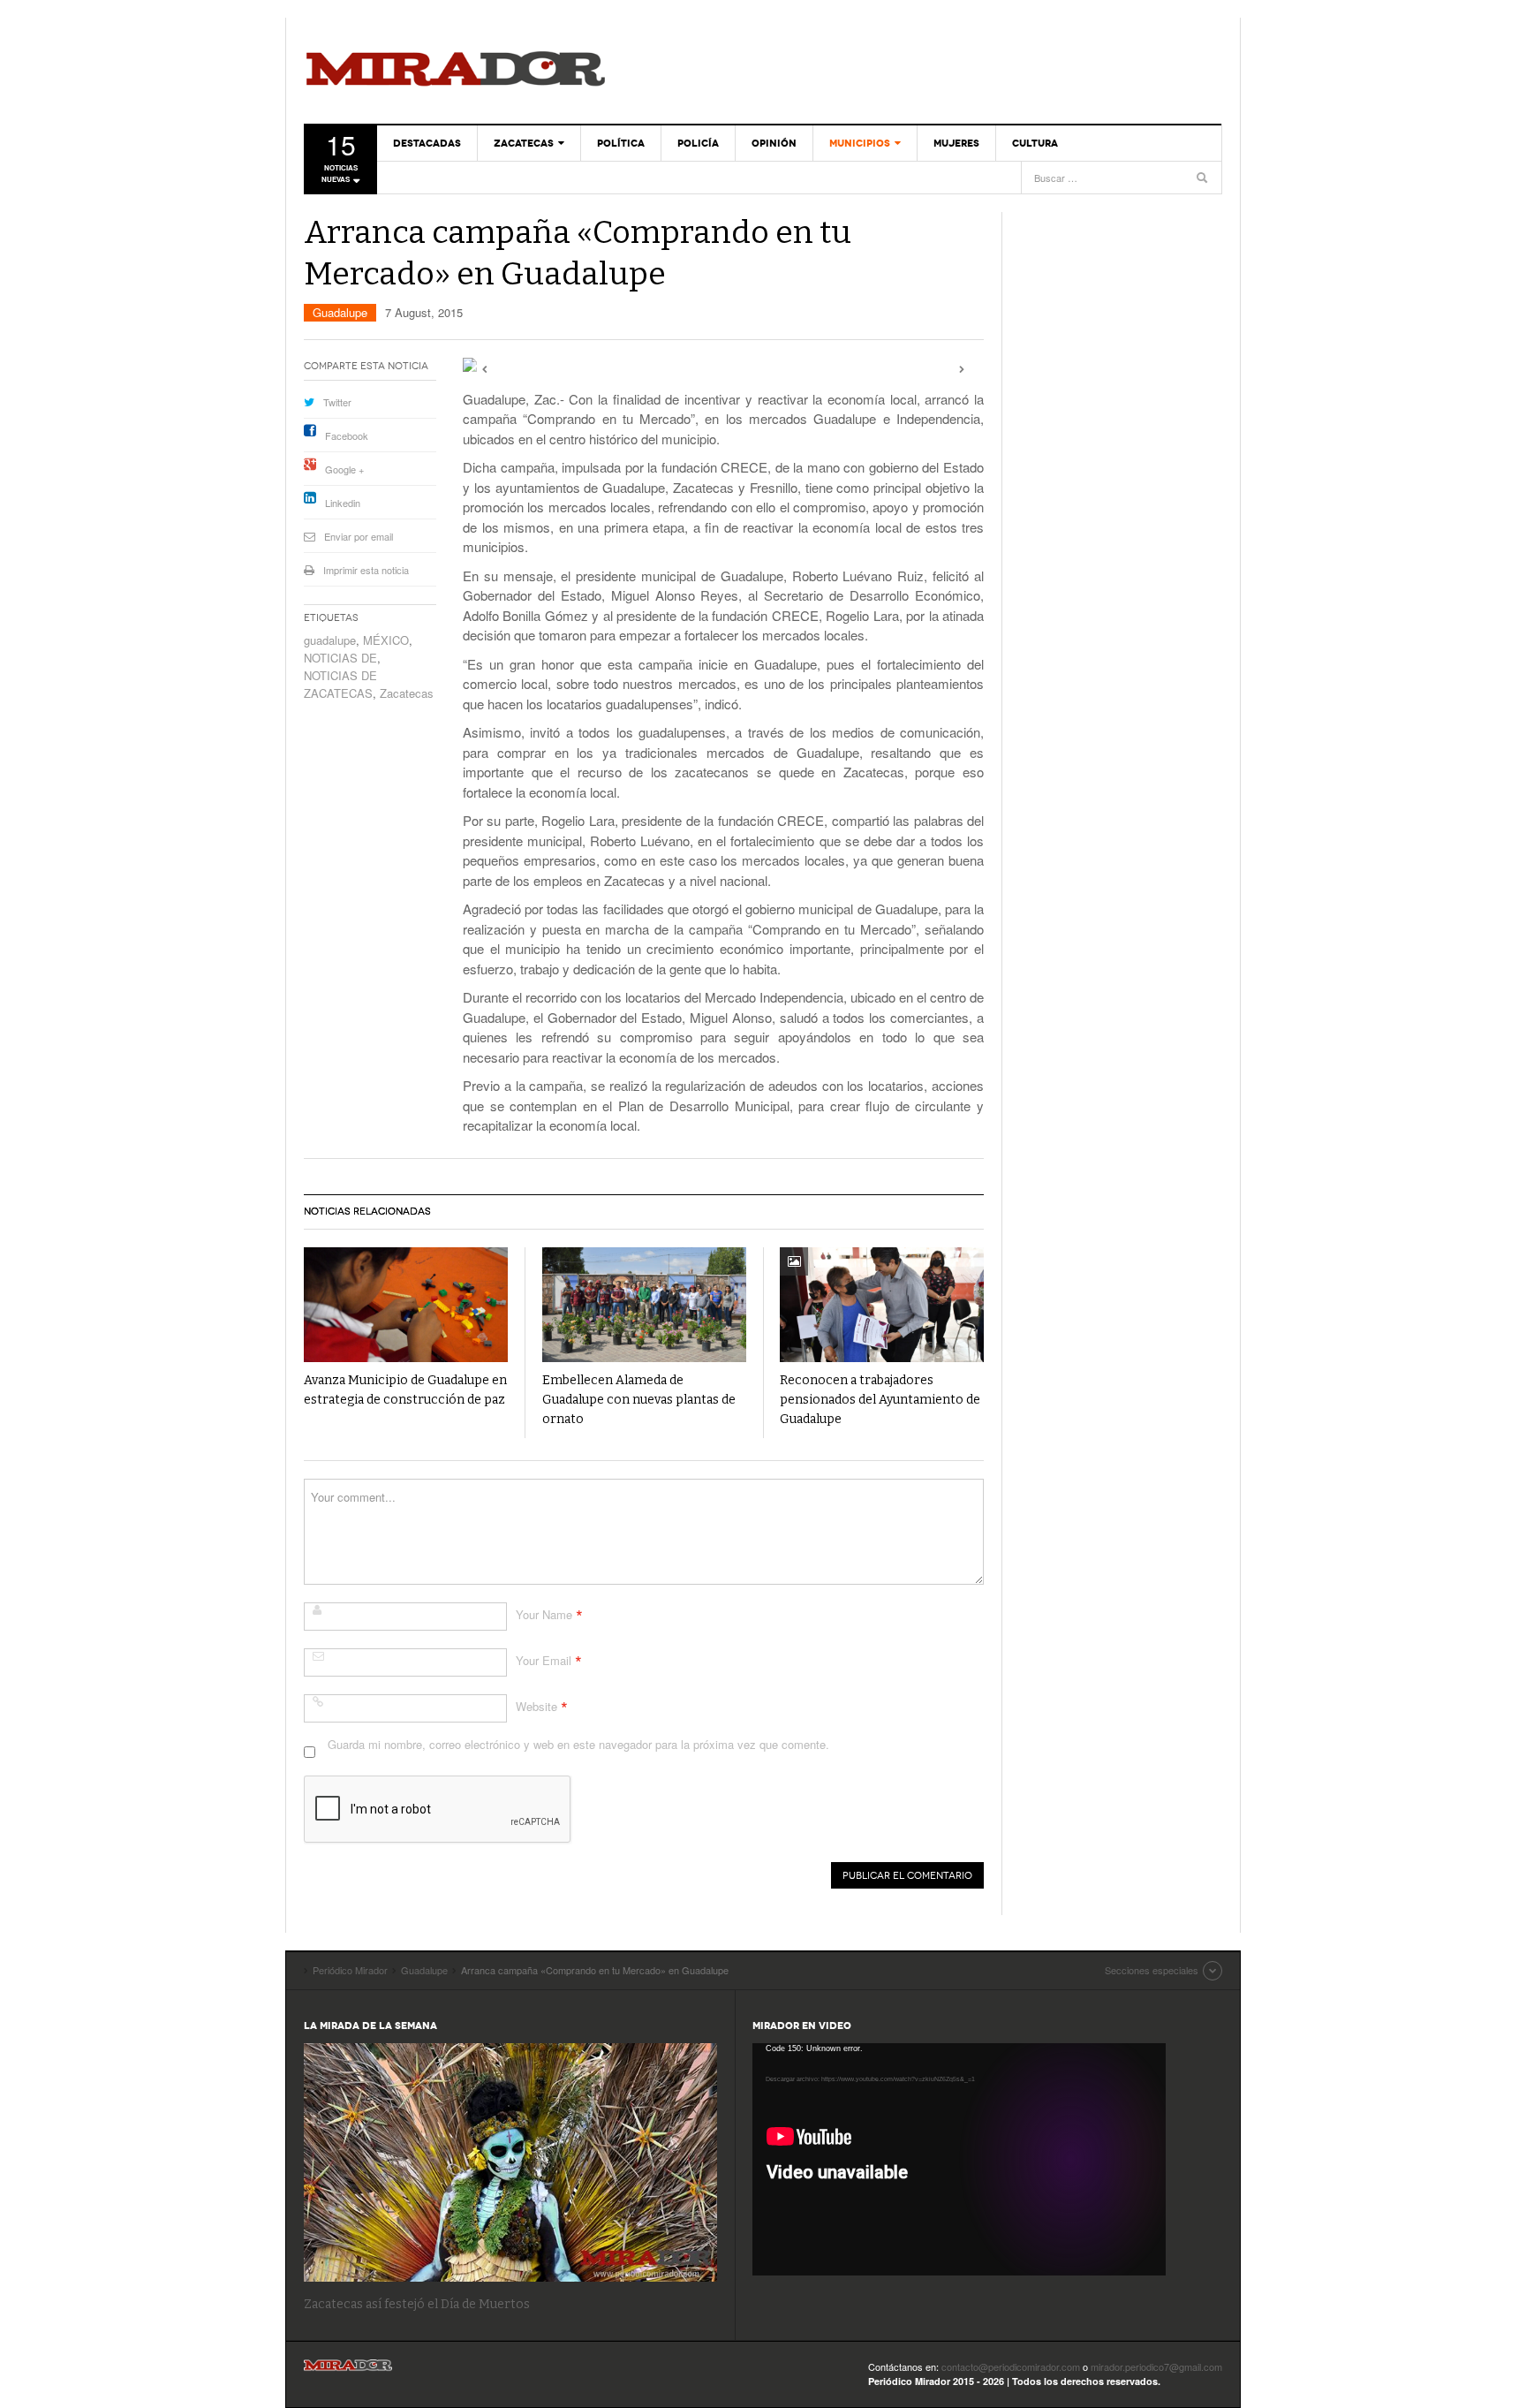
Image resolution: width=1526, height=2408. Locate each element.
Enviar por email (359, 536)
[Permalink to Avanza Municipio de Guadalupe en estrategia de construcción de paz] (406, 1305)
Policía (698, 143)
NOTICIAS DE (340, 658)
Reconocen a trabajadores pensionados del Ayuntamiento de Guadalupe (880, 1400)
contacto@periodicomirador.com (1011, 2366)
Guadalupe (340, 312)
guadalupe (330, 640)
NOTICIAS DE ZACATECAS (340, 684)
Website (536, 1706)
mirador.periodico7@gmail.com (1156, 2366)
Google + (344, 469)
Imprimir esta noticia (366, 570)
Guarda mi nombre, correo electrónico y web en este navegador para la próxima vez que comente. (578, 1744)
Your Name (544, 1614)
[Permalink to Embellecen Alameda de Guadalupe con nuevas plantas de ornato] (644, 1305)
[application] (959, 2159)
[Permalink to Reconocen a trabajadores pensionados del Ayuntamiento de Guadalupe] (882, 1305)
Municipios (860, 143)
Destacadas (427, 143)
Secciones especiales (1152, 1970)
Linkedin (343, 503)
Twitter (337, 402)
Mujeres (956, 143)
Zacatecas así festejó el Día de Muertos (417, 2304)
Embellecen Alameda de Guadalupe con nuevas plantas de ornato (639, 1400)
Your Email (544, 1660)
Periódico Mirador (456, 71)
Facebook (347, 435)
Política (621, 143)
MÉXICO (386, 640)
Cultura (1035, 143)
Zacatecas (524, 143)
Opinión (774, 143)
